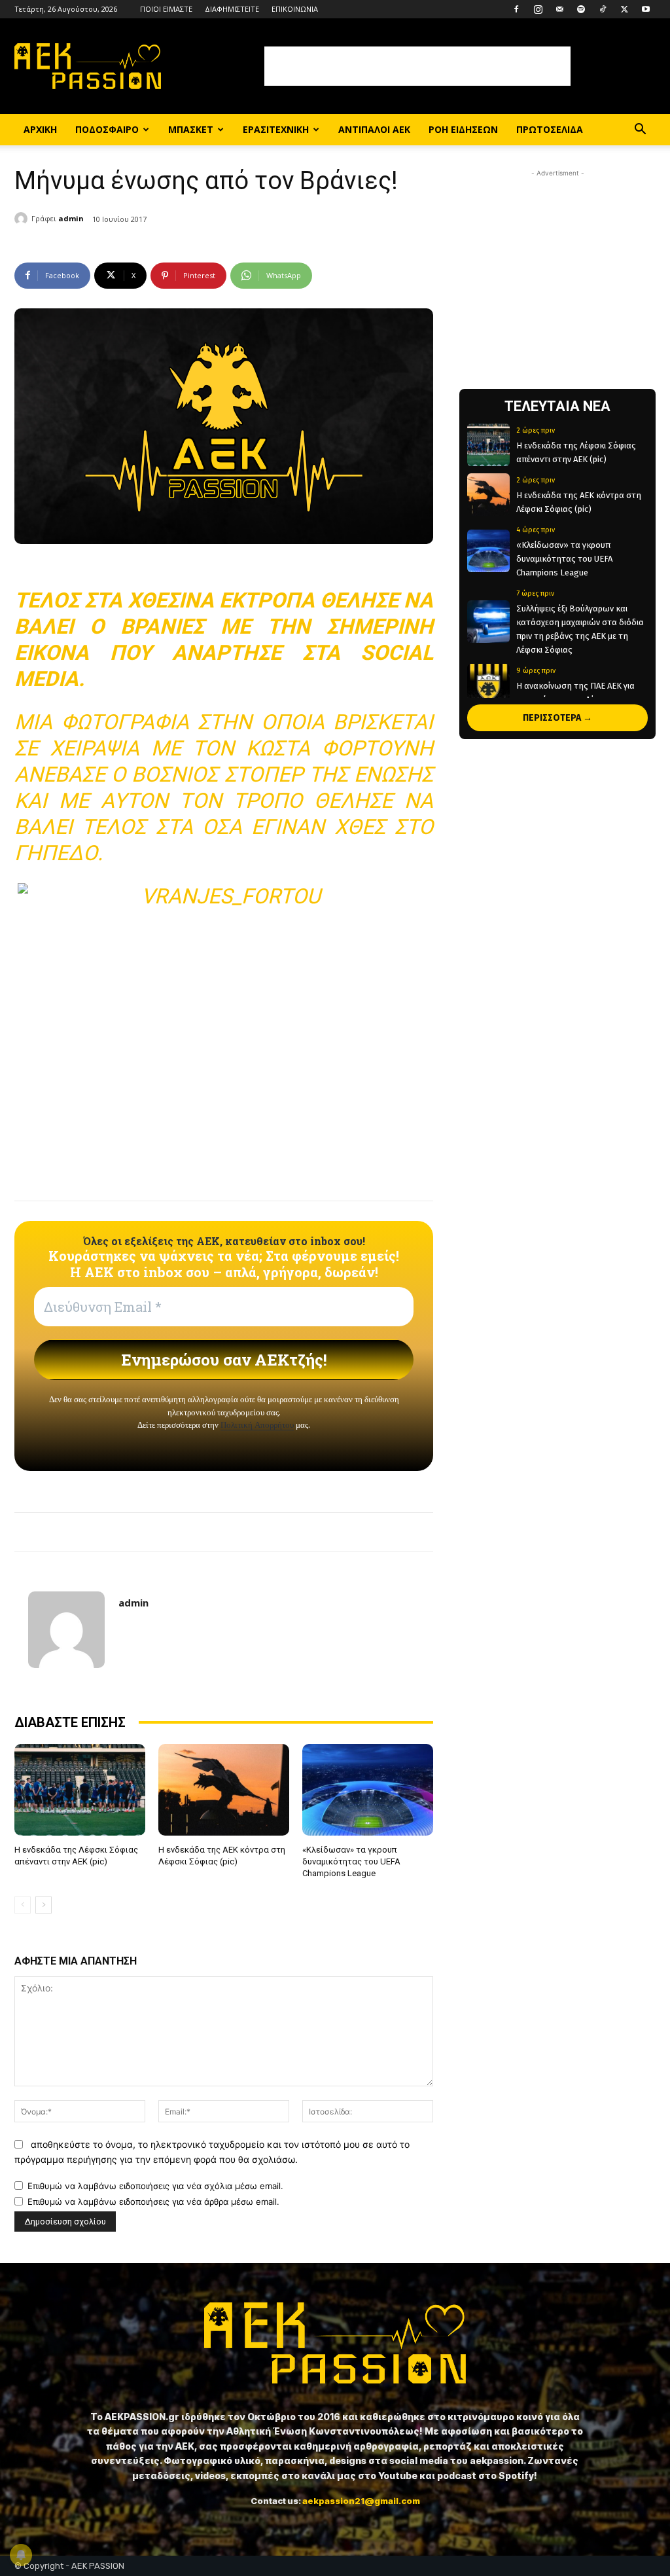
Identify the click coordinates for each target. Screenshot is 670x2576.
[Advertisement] (417, 66)
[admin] (23, 219)
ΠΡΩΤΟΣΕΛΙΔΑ (550, 129)
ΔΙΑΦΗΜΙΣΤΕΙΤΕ (232, 9)
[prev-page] (23, 1905)
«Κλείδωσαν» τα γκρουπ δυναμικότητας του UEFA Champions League (351, 1861)
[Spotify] (581, 9)
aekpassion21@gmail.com (361, 2501)
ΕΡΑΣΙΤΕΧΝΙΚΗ (276, 129)
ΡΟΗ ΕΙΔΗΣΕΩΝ (463, 129)
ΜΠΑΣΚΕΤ (191, 129)
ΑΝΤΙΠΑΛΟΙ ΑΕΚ (374, 129)
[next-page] (44, 1905)
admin (71, 218)
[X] (624, 9)
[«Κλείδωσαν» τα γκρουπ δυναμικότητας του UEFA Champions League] (368, 1790)
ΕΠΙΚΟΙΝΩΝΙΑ (295, 9)
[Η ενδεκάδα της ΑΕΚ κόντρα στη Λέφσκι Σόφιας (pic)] (224, 1790)
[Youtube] (646, 9)
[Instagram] (538, 9)
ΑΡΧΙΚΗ (40, 129)
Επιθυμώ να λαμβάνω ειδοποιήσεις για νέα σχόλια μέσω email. (155, 2186)
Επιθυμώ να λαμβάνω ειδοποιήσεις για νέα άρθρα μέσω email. (153, 2202)
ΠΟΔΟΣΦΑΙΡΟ (107, 129)
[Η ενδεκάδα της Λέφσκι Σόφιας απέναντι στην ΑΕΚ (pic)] (80, 1790)
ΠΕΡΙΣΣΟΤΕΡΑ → (557, 718)
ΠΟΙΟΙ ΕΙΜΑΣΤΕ (166, 9)
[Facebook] (516, 9)
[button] (640, 131)
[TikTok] (603, 9)
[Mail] (559, 9)
